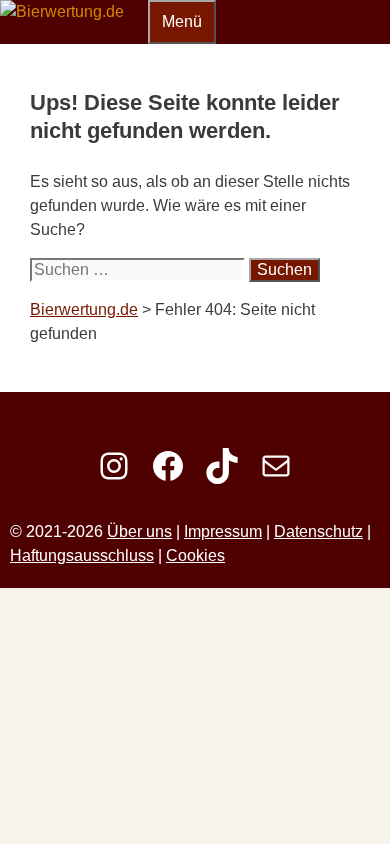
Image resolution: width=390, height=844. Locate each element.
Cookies (195, 555)
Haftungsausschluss (82, 555)
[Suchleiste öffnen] (136, 18)
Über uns (139, 531)
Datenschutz (318, 531)
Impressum (223, 531)
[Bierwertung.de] (62, 11)
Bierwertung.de (84, 309)
